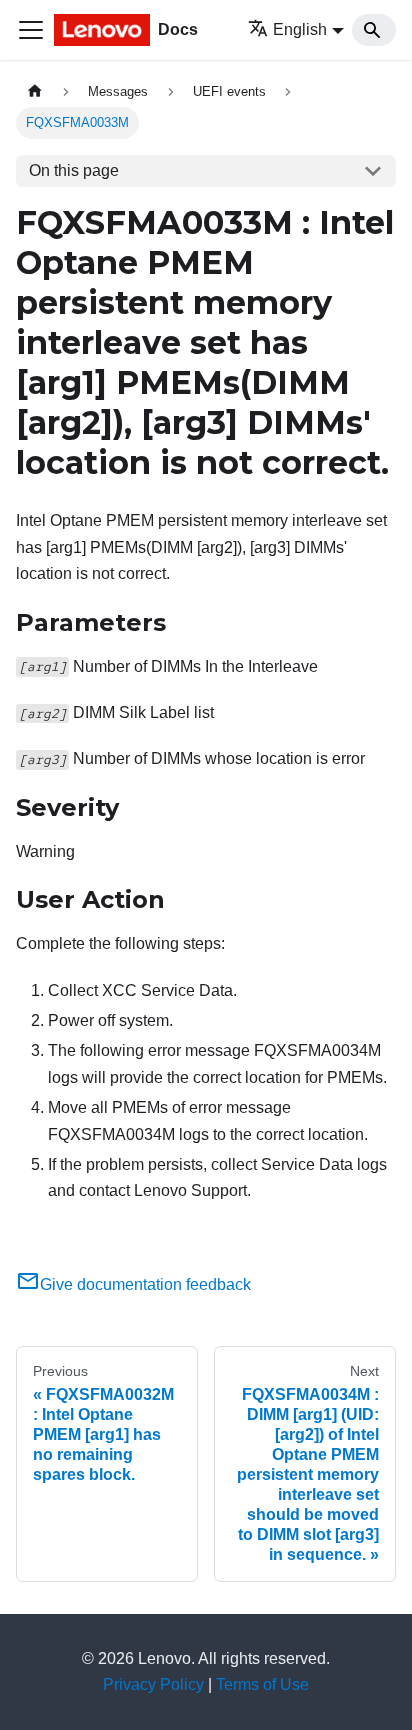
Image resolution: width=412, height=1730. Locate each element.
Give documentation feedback (145, 1284)
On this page (74, 170)
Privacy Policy (153, 1684)
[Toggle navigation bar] (31, 30)
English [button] (300, 29)
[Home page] (35, 91)
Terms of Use (262, 1684)
